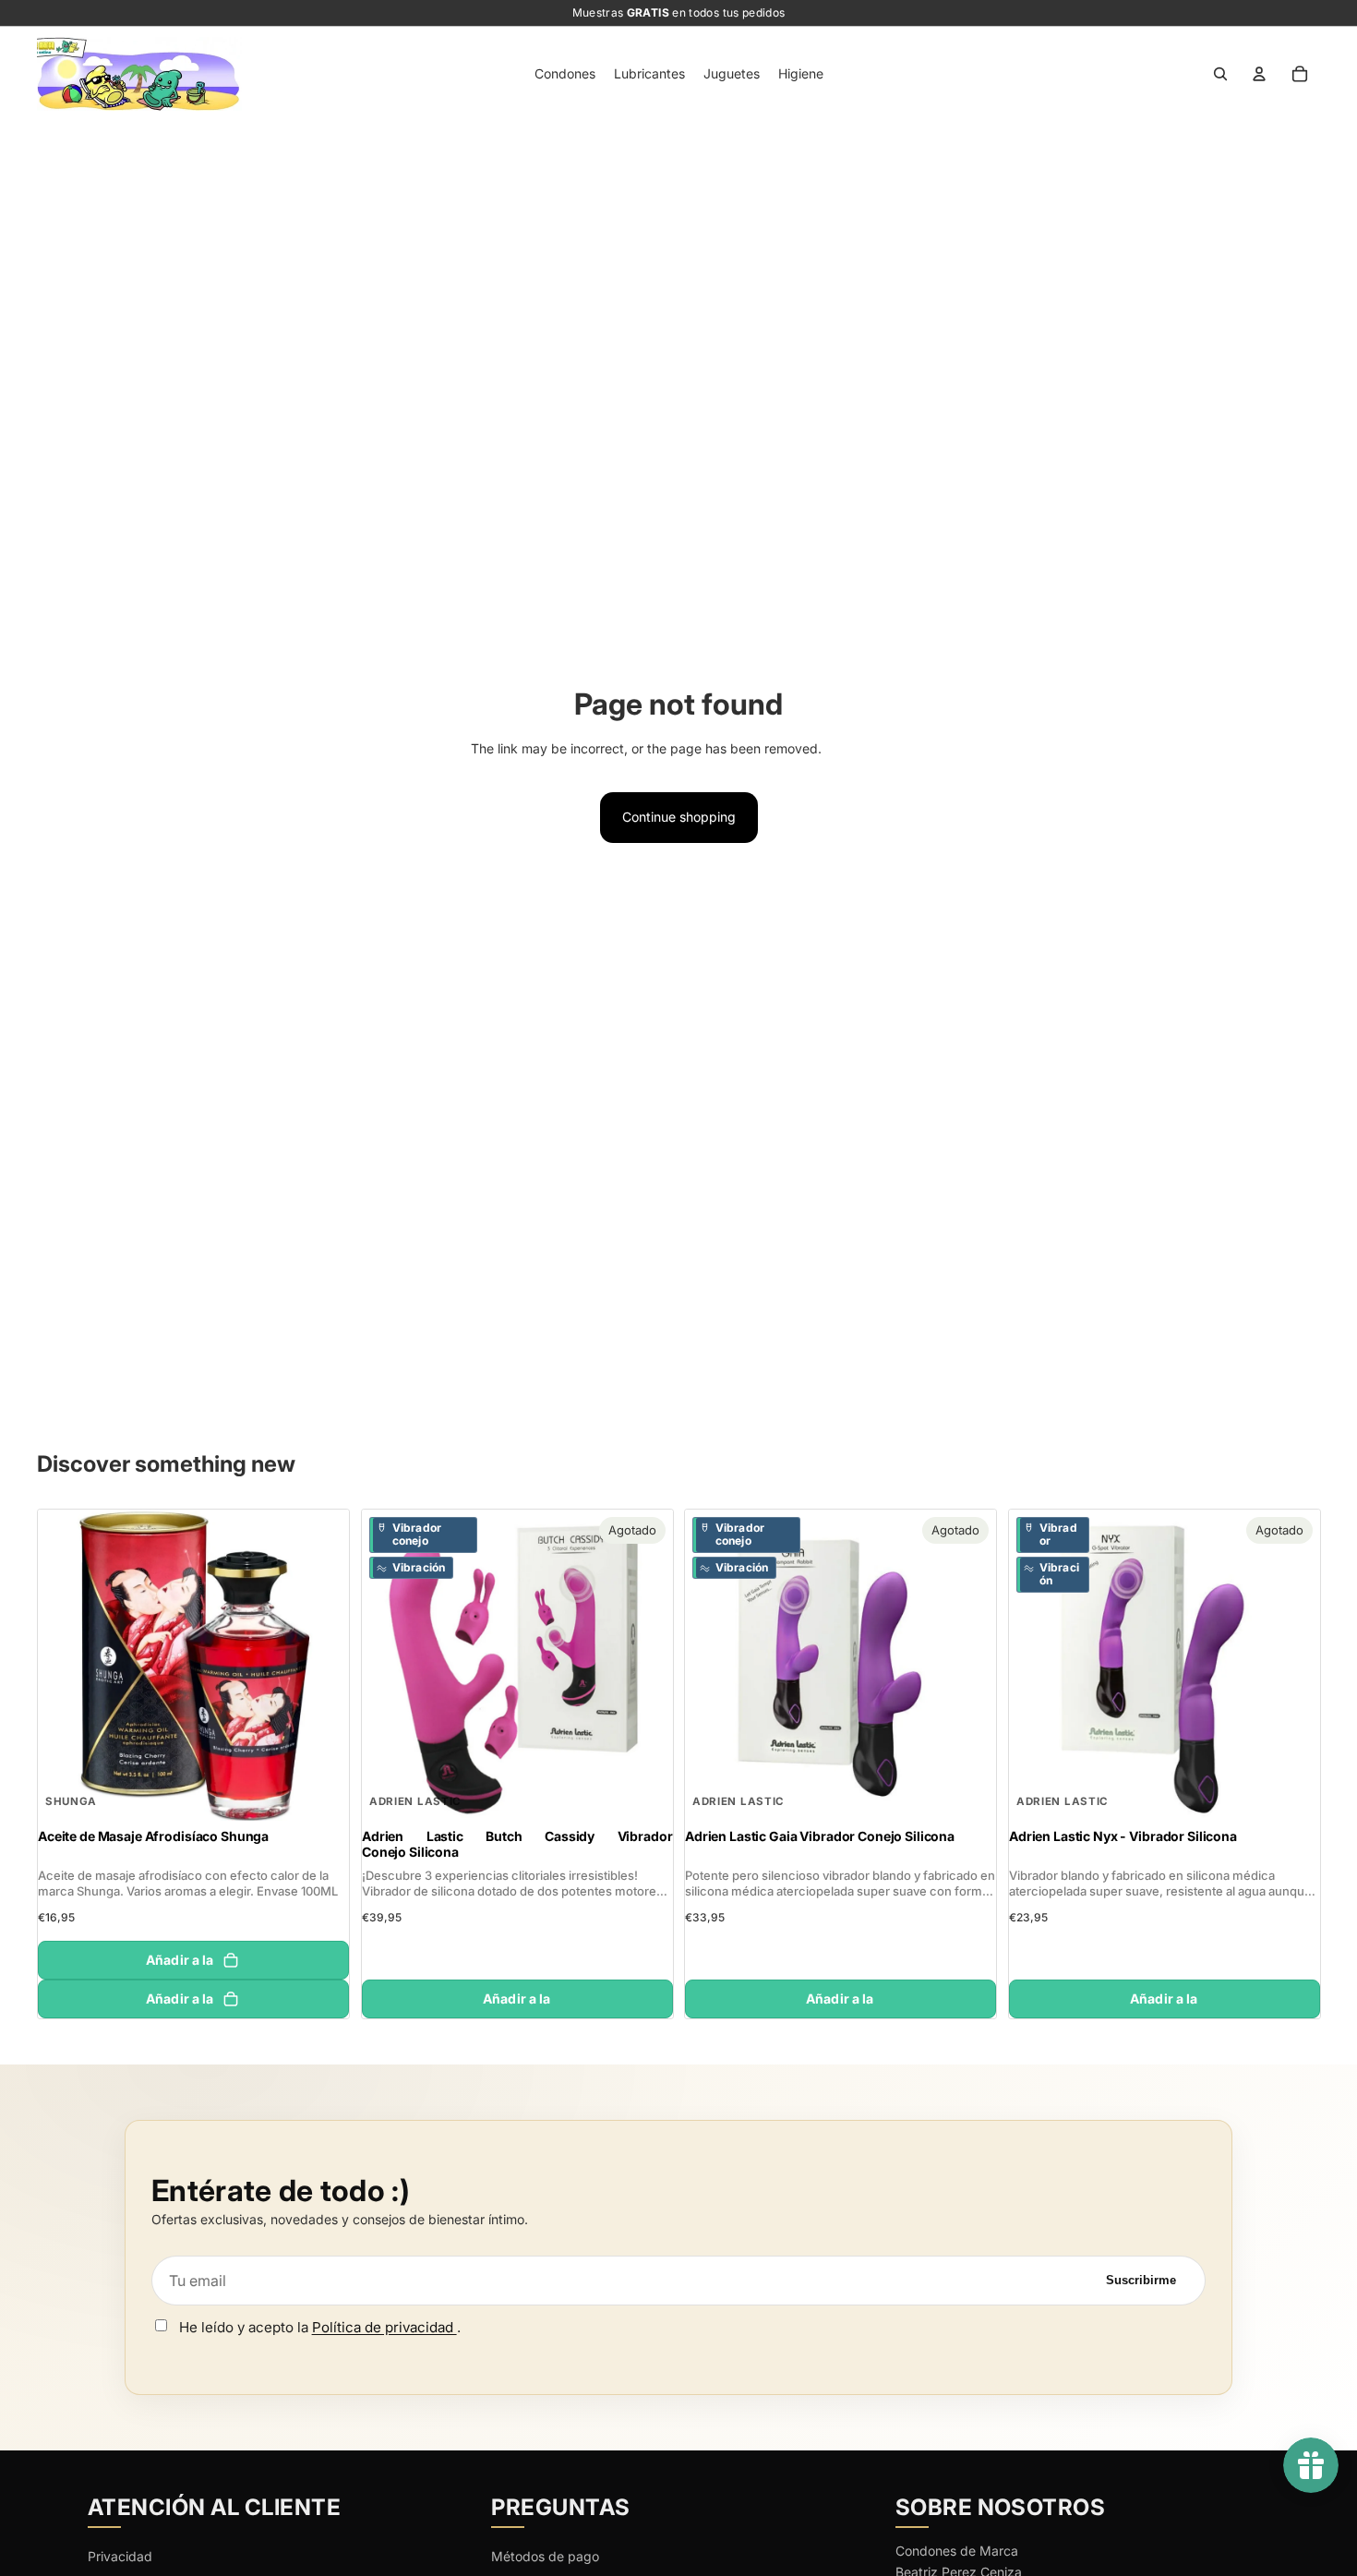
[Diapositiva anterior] (66, 1666)
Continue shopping (679, 817)
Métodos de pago (545, 2556)
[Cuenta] (1259, 74)
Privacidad (120, 2556)
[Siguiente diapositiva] (321, 1666)
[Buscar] (1220, 74)
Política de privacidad (384, 2327)
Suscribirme (1141, 2280)
